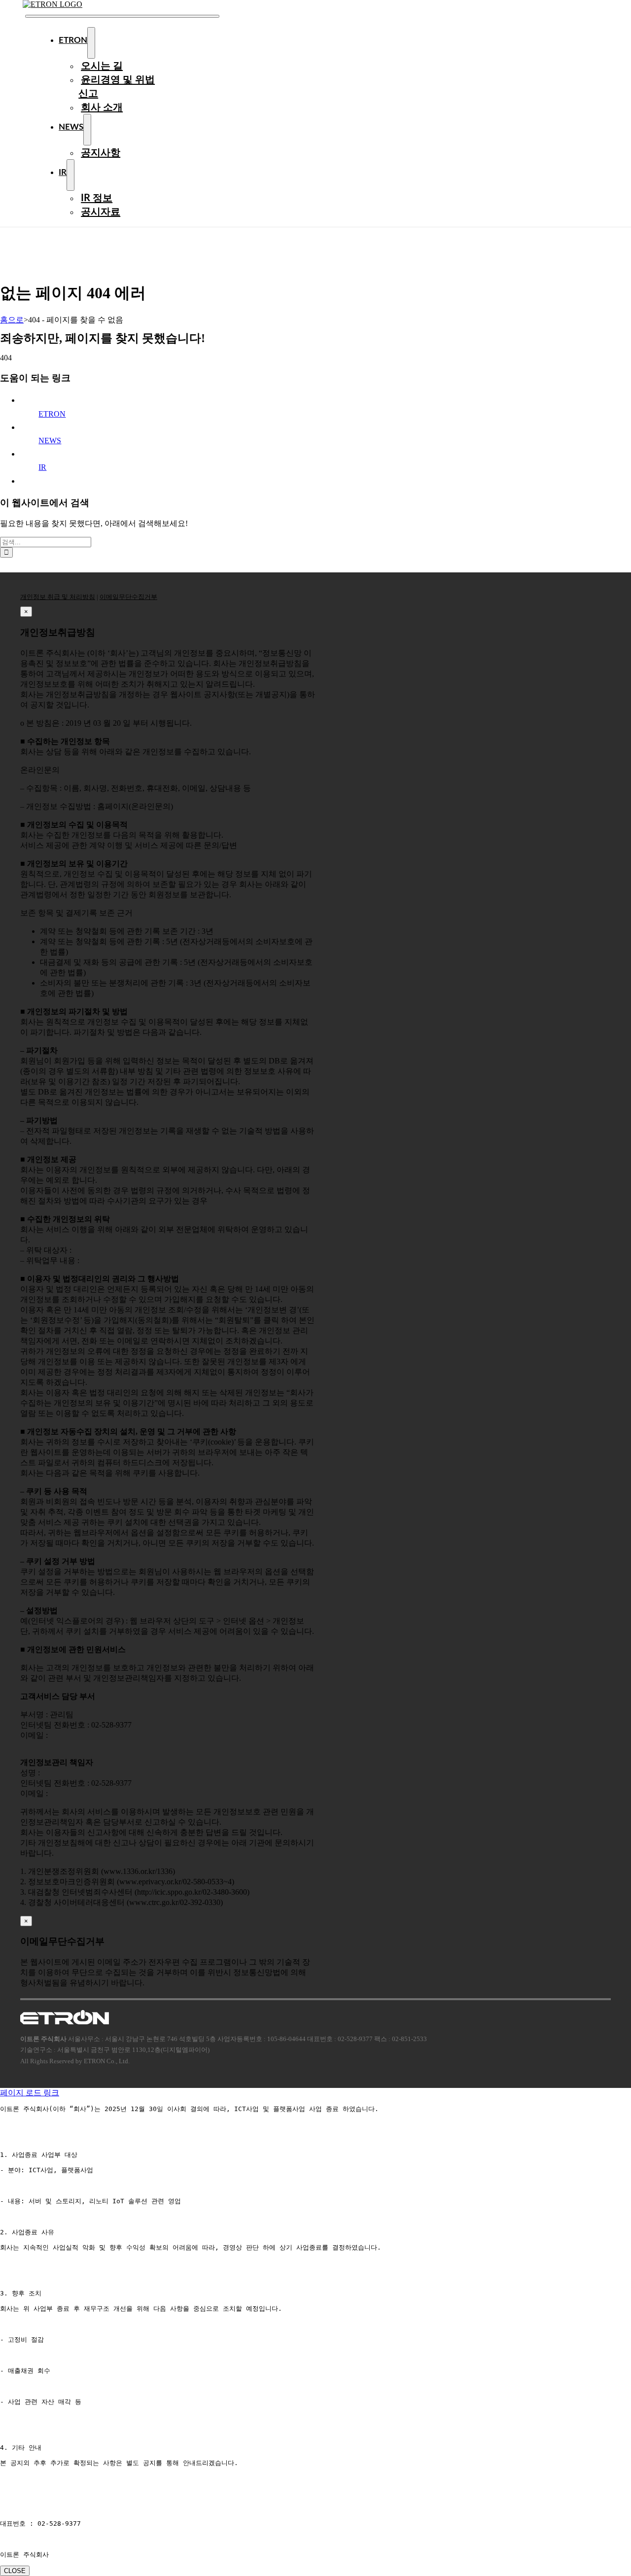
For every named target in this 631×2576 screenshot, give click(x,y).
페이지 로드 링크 (30, 2093)
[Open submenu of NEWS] (87, 130)
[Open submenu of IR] (70, 175)
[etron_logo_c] (53, 4)
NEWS (50, 441)
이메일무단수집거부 (128, 597)
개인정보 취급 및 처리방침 (58, 597)
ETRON (52, 414)
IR (42, 467)
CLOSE (15, 2571)
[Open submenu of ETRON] (91, 43)
